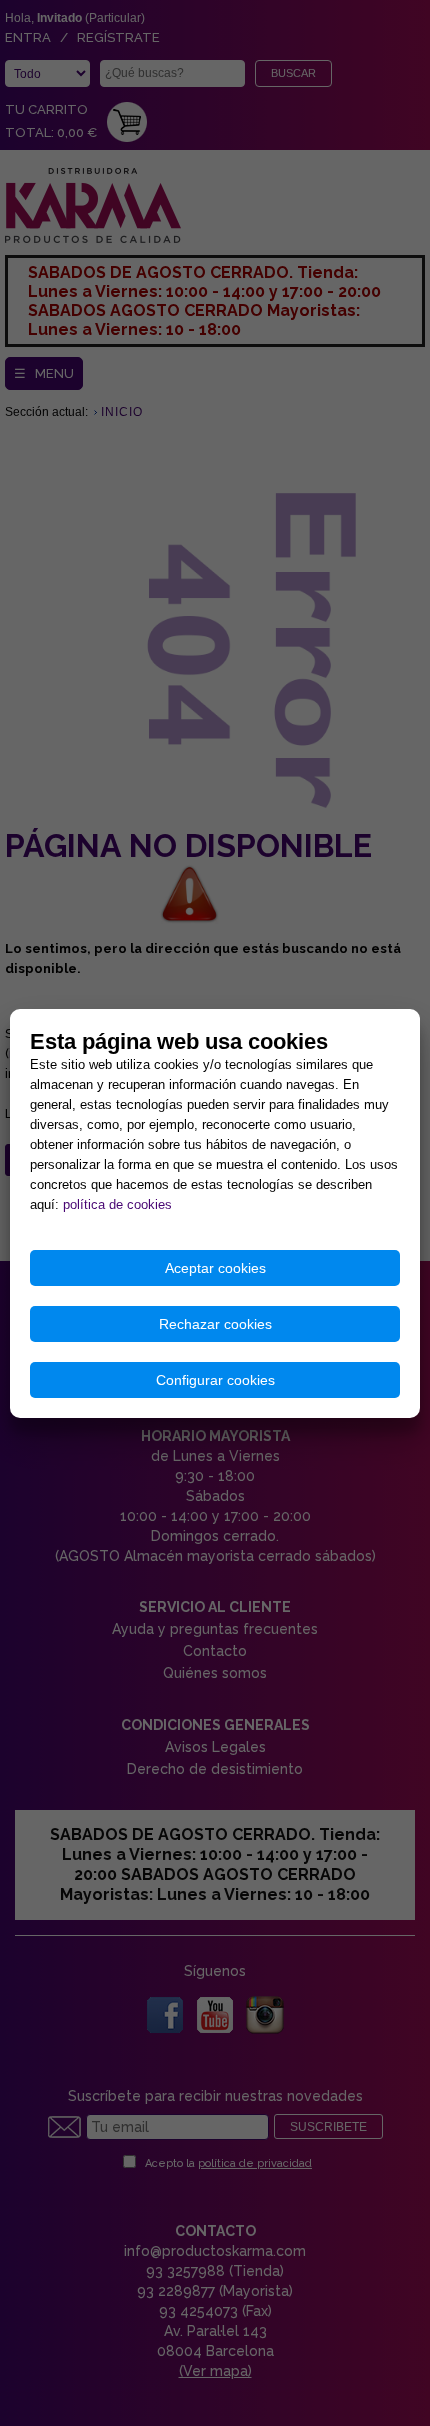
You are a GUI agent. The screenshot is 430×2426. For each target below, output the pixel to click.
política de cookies (117, 1204)
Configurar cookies (215, 1380)
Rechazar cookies (215, 1324)
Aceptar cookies (215, 1268)
